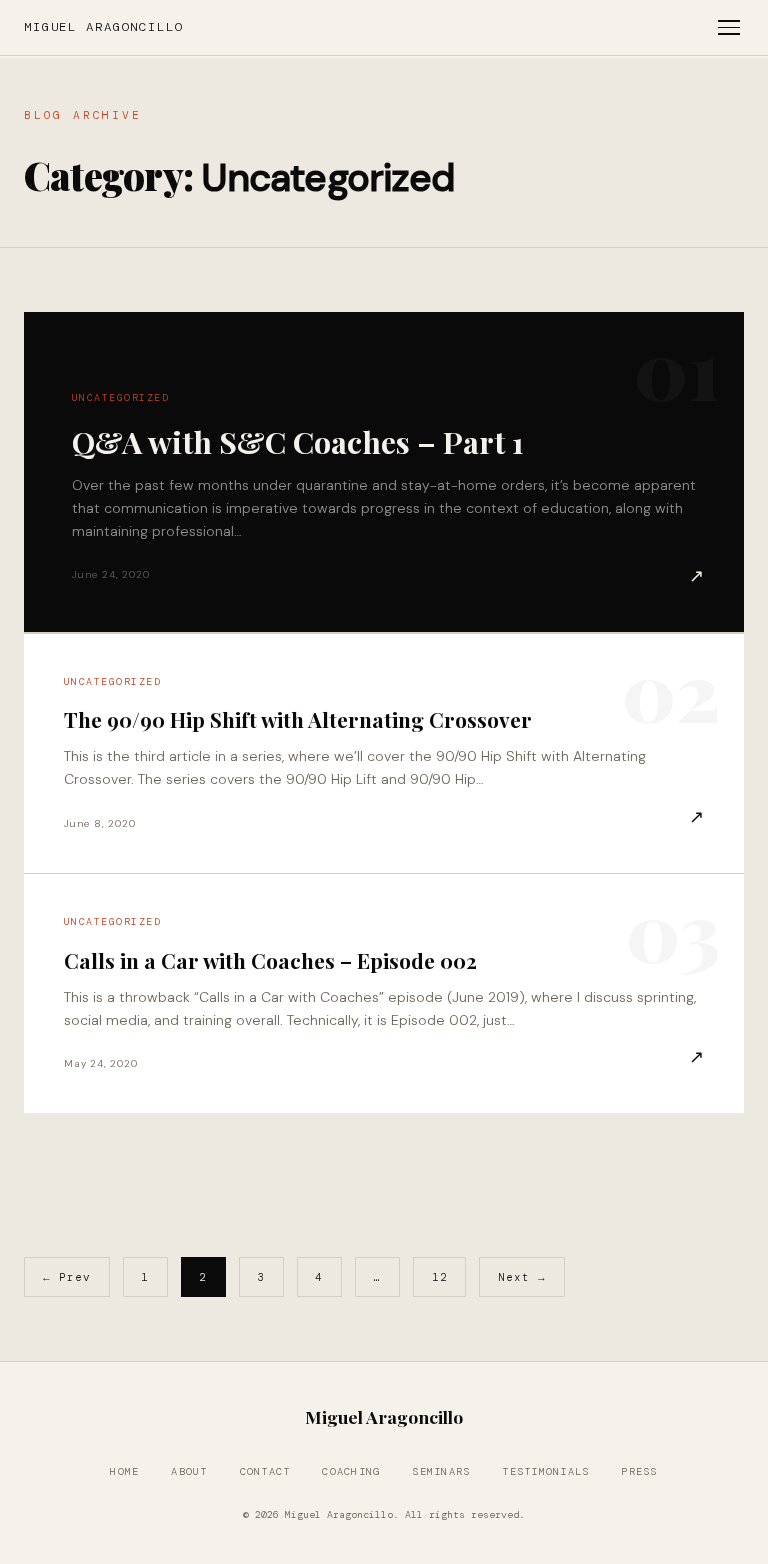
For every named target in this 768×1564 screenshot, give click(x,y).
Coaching (351, 1471)
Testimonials (545, 1471)
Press (639, 1471)
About (189, 1471)
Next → (522, 1277)
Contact (265, 1471)
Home (124, 1471)
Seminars (441, 1471)
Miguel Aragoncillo (104, 27)
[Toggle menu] (729, 27)
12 (440, 1277)
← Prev (67, 1277)
